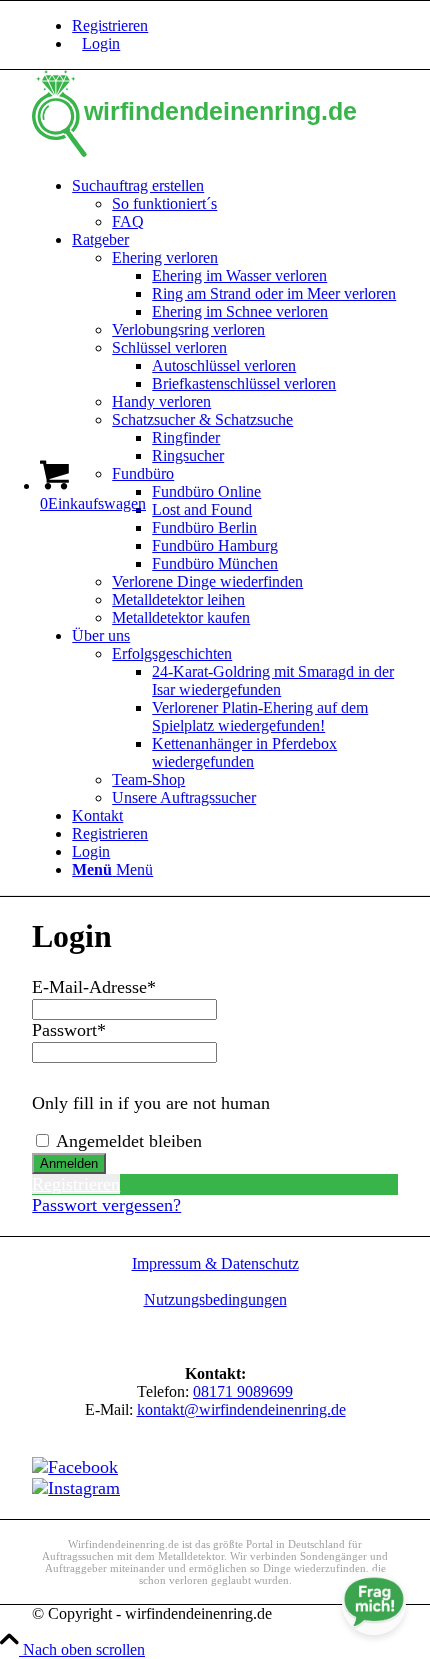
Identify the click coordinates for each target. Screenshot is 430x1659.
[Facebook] (75, 1467)
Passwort (69, 1030)
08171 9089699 (243, 1391)
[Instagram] (76, 1488)
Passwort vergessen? (106, 1205)
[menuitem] (235, 26)
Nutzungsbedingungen (215, 1299)
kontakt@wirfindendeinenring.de (241, 1409)
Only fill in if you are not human (151, 1103)
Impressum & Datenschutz (215, 1263)
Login (101, 43)
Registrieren (110, 25)
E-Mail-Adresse (94, 987)
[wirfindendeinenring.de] (214, 151)
